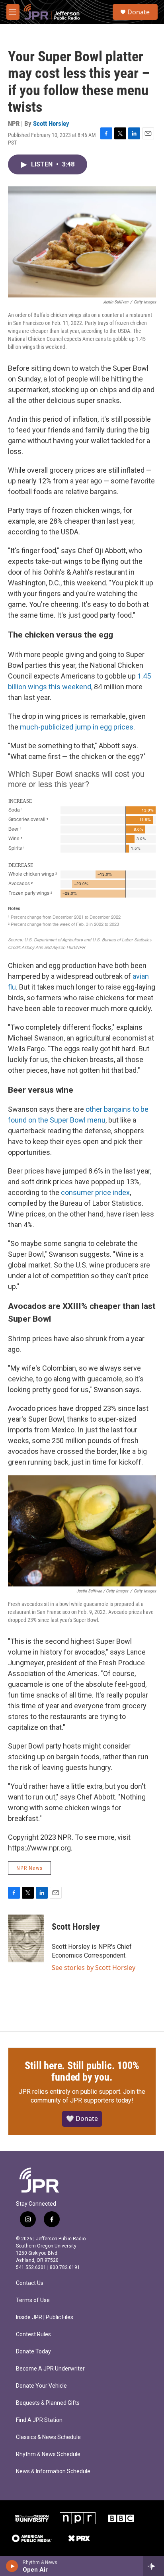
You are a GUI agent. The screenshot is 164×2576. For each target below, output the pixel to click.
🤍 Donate (82, 2118)
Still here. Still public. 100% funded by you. (82, 2071)
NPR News (29, 1868)
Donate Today (33, 2352)
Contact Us (30, 2283)
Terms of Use (33, 2300)
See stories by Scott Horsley (94, 1968)
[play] (12, 2566)
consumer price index (95, 1192)
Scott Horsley (51, 123)
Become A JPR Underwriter (50, 2369)
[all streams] (153, 2566)
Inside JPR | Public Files (45, 2317)
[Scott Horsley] (26, 1938)
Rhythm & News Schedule (48, 2454)
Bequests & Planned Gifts (48, 2403)
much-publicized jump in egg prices (77, 727)
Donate (139, 12)
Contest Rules (33, 2334)
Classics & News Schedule (48, 2437)
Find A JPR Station (39, 2420)
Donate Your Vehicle (41, 2386)
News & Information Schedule (53, 2471)
